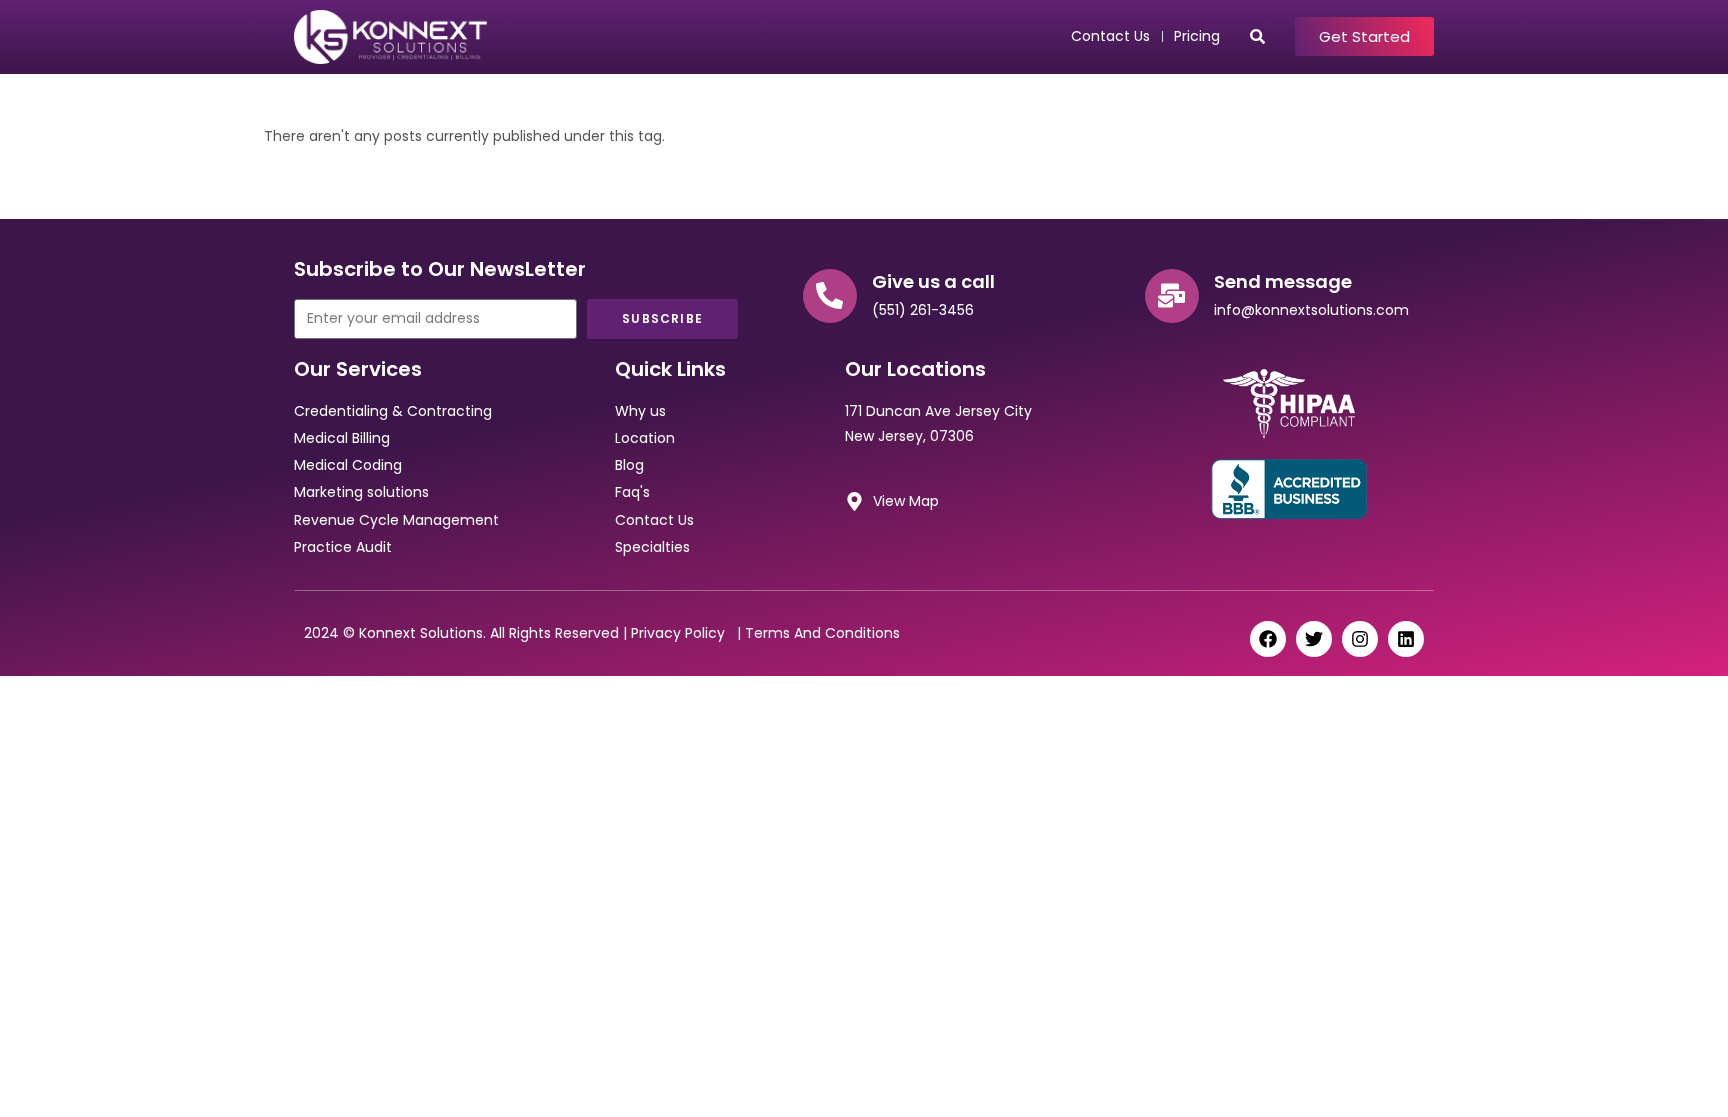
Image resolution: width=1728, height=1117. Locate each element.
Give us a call (933, 281)
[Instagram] (1360, 639)
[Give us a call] (830, 296)
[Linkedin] (1406, 639)
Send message (1283, 281)
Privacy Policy (682, 633)
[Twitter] (1314, 639)
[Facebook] (1268, 639)
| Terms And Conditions (816, 633)
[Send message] (1172, 296)
